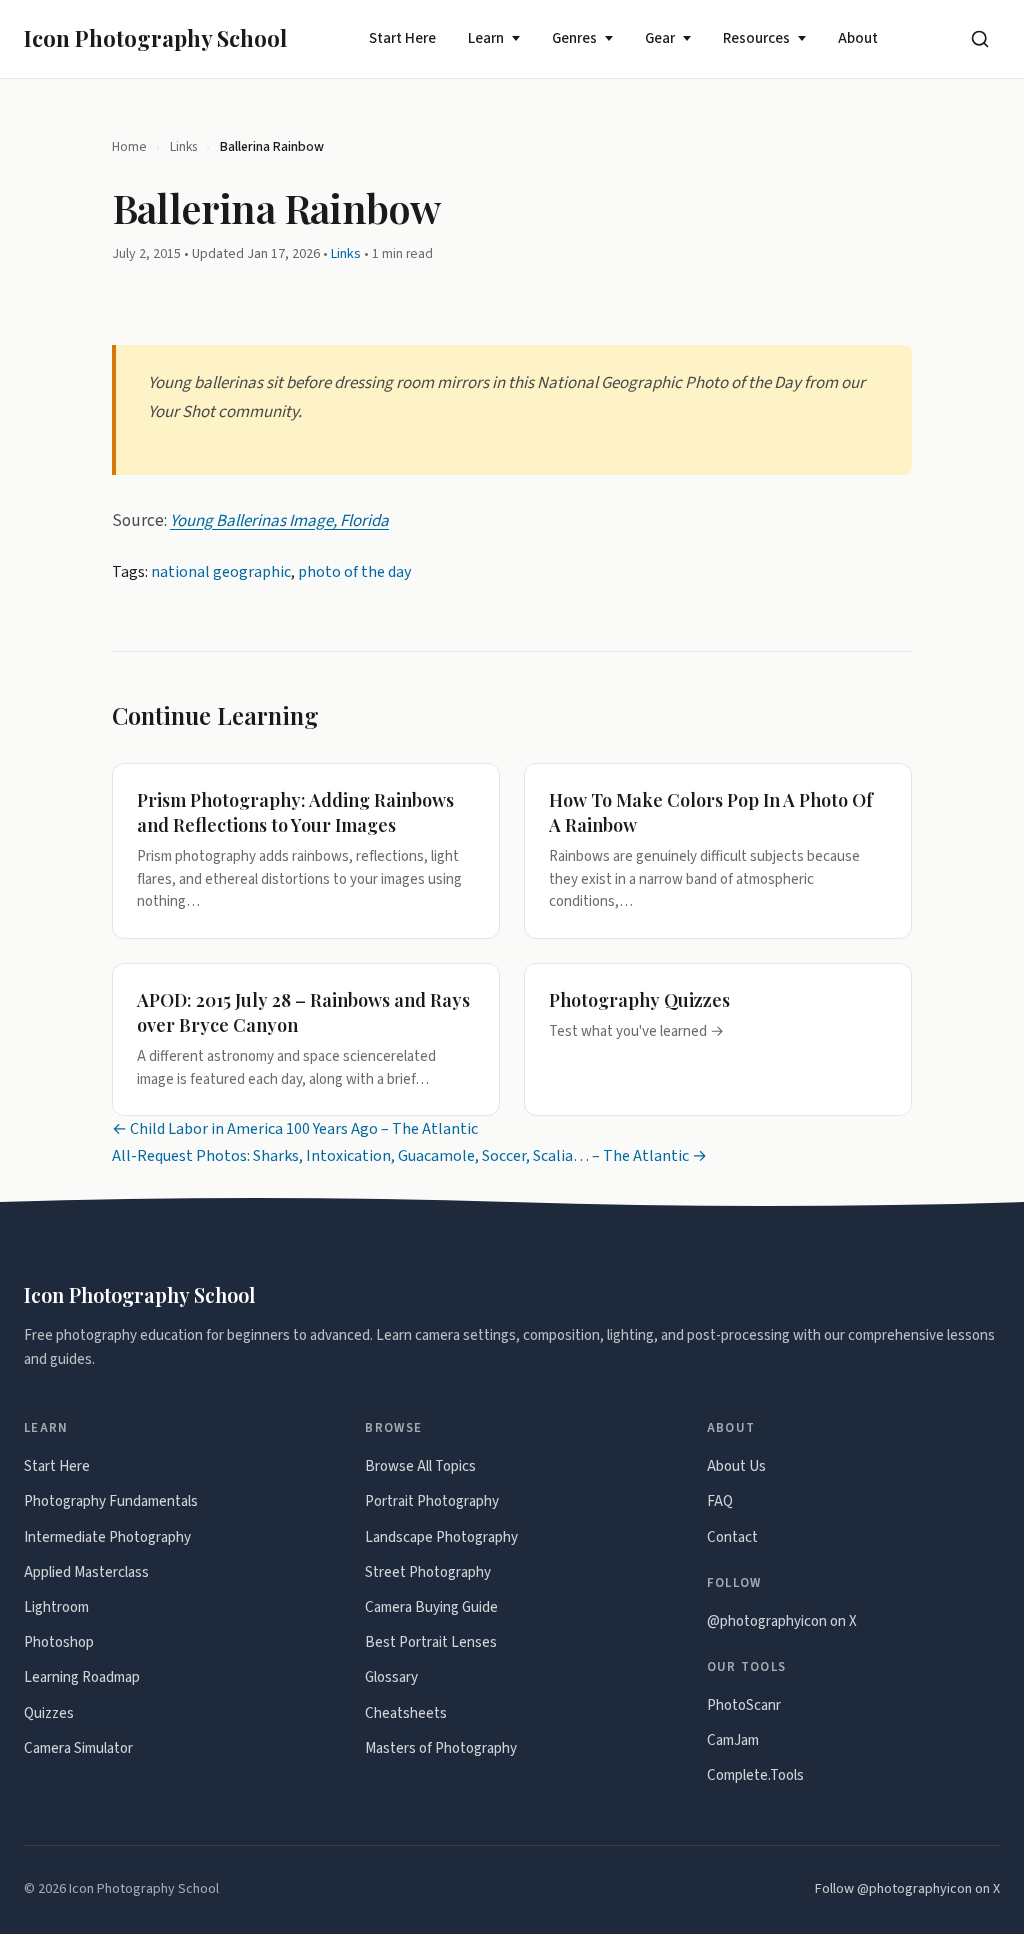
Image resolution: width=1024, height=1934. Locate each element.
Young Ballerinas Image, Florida (279, 521)
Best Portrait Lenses (431, 1642)
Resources (756, 38)
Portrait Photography (432, 1501)
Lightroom (56, 1607)
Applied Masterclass (86, 1572)
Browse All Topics (420, 1466)
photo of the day (354, 572)
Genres (574, 38)
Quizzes (49, 1713)
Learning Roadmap (82, 1677)
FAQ (720, 1501)
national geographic (221, 572)
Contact (732, 1537)
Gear (660, 38)
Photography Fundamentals (111, 1501)
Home (129, 146)
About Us (736, 1466)
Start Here (402, 38)
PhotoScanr (744, 1705)
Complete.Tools (755, 1775)
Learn (486, 38)
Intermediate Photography (107, 1537)
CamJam (733, 1740)
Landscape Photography (441, 1537)
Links (183, 146)
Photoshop (59, 1642)
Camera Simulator (78, 1748)
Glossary (391, 1677)
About (858, 38)
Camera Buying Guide (431, 1607)
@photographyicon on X (782, 1621)
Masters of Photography (441, 1748)
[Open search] (980, 39)
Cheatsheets (406, 1713)
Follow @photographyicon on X (907, 1889)
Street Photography (428, 1572)
